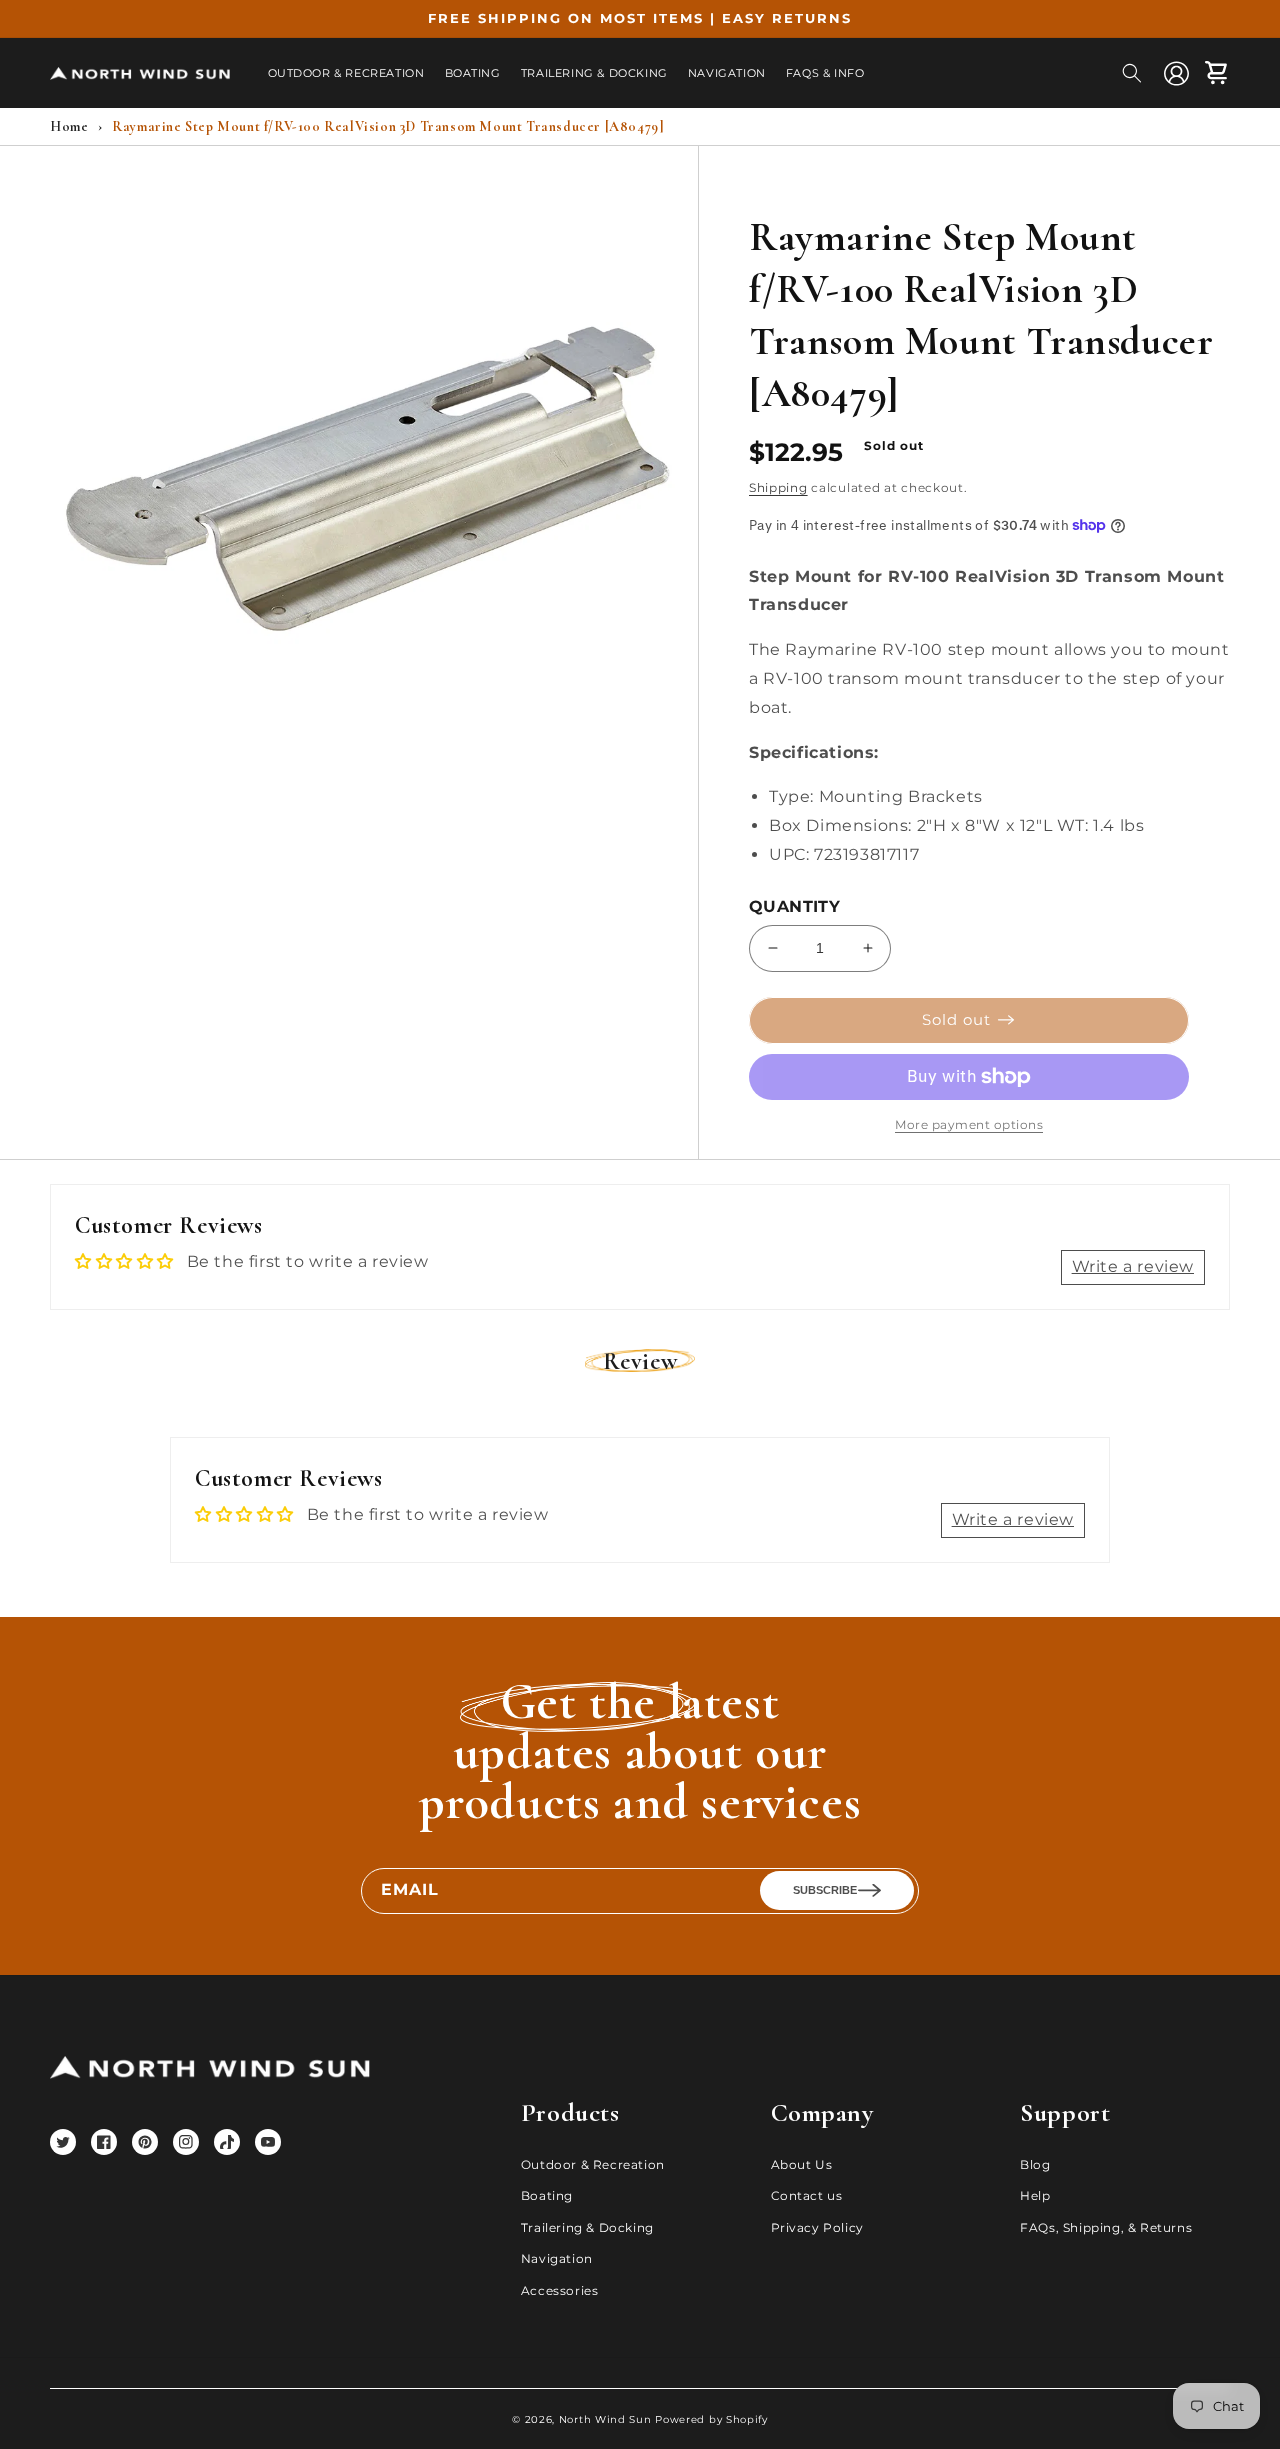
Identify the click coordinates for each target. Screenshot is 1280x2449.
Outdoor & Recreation (593, 2164)
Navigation (557, 2258)
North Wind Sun (605, 2419)
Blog (1035, 2164)
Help (1035, 2195)
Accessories (560, 2290)
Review (640, 1361)
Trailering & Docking (587, 2227)
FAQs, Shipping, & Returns (1106, 2227)
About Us (802, 2164)
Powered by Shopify (711, 2419)
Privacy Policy (817, 2227)
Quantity (794, 906)
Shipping (778, 487)
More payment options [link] (969, 1124)
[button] (1132, 73)
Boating (547, 2195)
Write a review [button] (1133, 1266)
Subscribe (825, 1890)
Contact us (807, 2195)
